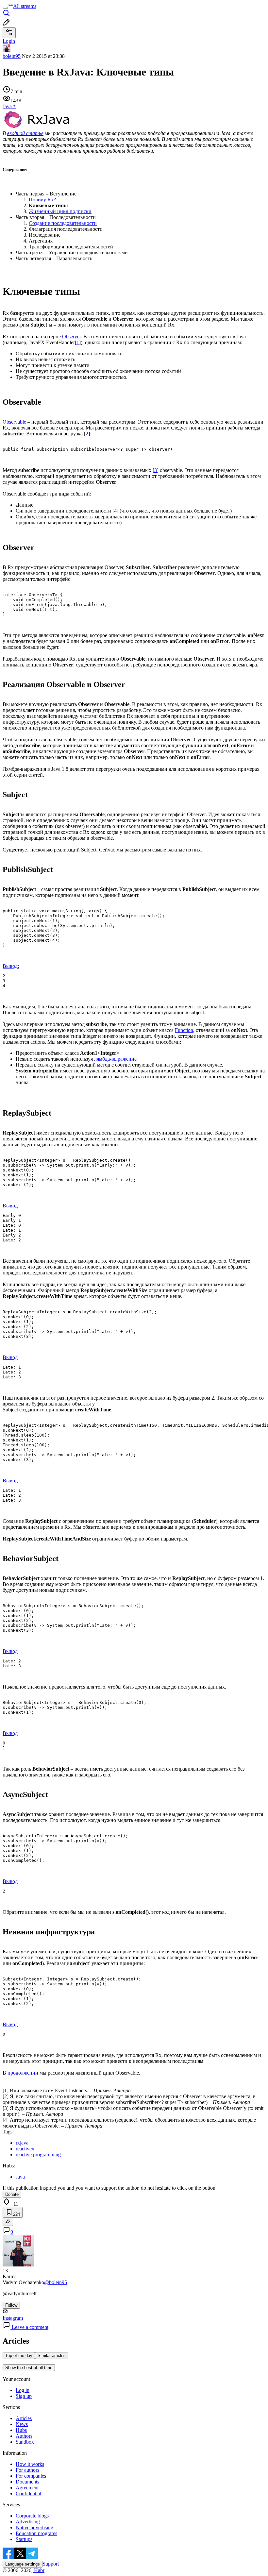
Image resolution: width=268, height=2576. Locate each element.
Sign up (24, 2396)
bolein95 (12, 56)
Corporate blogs (32, 2516)
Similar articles (52, 2356)
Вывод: (11, 966)
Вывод (10, 1206)
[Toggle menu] (5, 8)
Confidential (28, 2493)
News (22, 2424)
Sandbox (25, 2442)
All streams (25, 6)
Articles (24, 2418)
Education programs (36, 2533)
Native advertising (34, 2527)
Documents (27, 2482)
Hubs (21, 2430)
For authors (27, 2470)
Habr (39, 2570)
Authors (24, 2436)
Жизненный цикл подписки (60, 211)
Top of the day (19, 2356)
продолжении (23, 2073)
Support (51, 2564)
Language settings (23, 2564)
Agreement (27, 2488)
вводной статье (25, 133)
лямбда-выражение (115, 1059)
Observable (15, 422)
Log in (23, 2390)
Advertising (28, 2522)
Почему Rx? (42, 200)
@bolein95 (56, 2282)
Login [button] (9, 41)
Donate (12, 2194)
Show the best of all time (29, 2368)
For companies (31, 2476)
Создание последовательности (63, 223)
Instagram (13, 2318)
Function (184, 1030)
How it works (30, 2464)
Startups (24, 2539)
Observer (71, 337)
